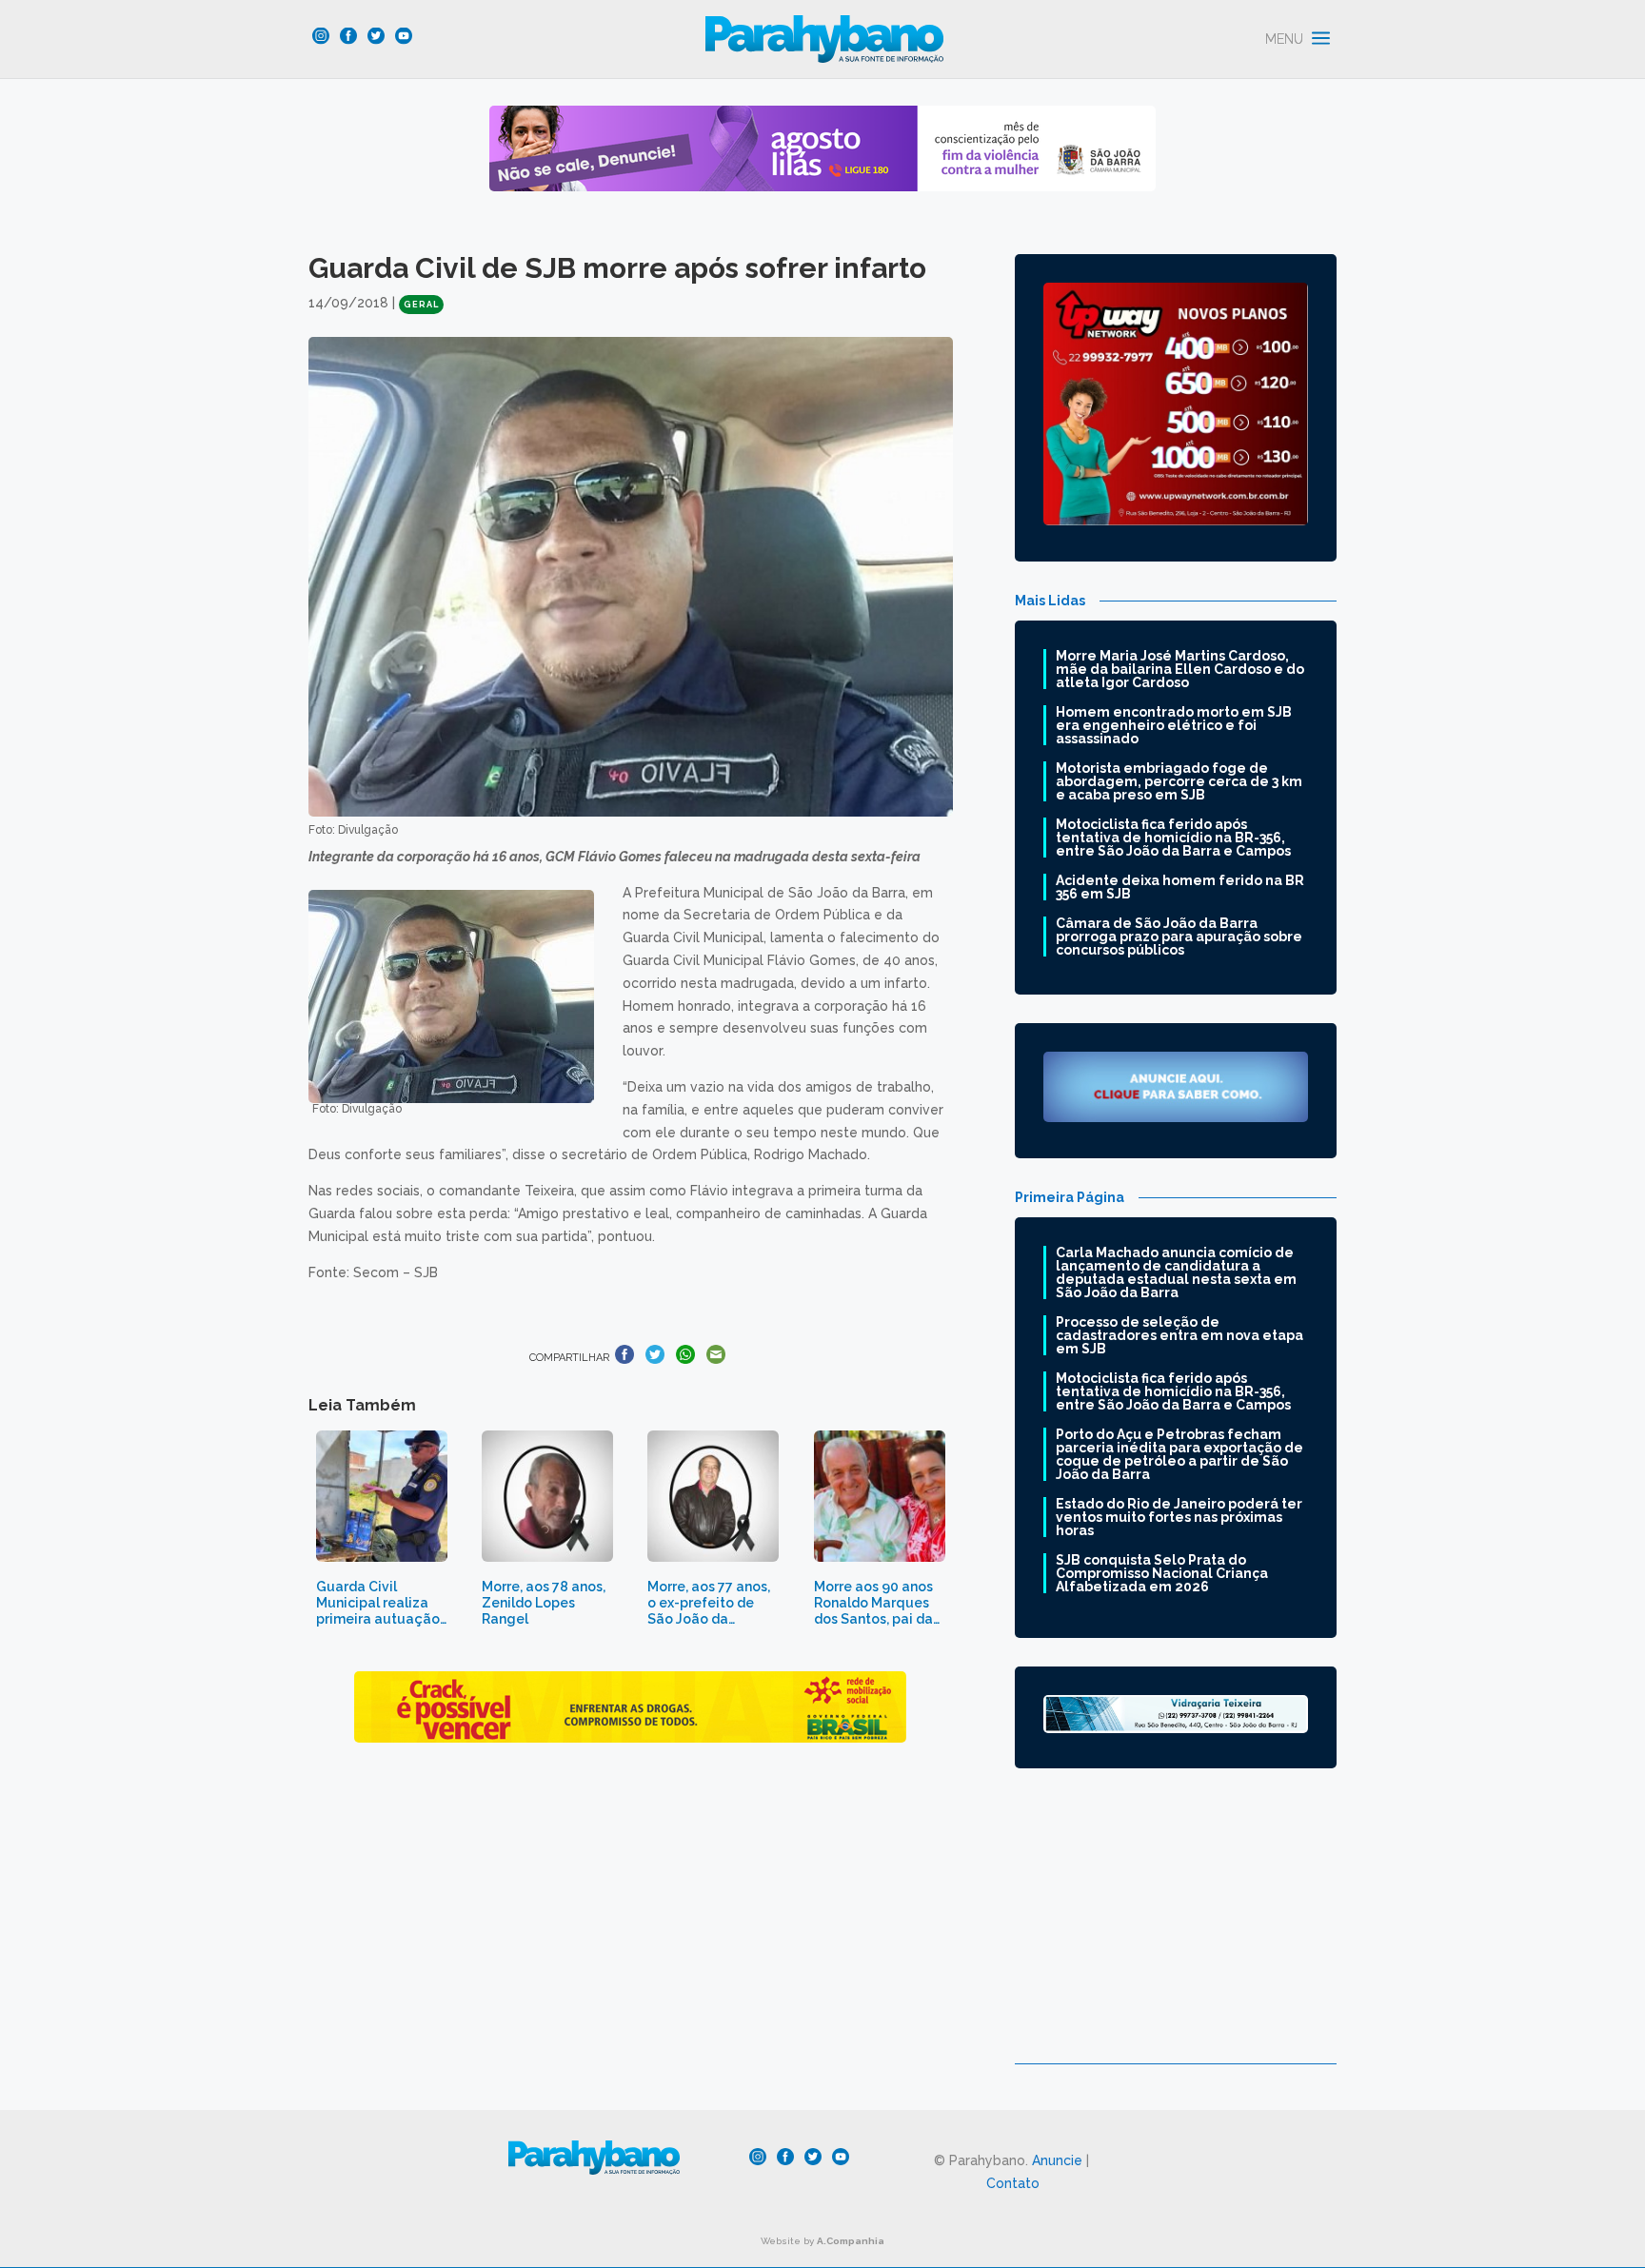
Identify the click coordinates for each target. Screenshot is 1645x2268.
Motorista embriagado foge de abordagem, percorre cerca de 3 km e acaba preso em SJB (1179, 781)
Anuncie (1057, 2160)
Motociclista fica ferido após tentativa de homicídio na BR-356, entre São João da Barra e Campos (1173, 838)
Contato (1013, 2183)
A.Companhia (851, 2241)
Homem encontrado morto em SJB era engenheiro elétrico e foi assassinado (1174, 725)
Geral (421, 305)
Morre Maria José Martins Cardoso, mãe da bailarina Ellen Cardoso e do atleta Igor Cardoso (1180, 669)
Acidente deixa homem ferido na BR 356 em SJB (1180, 887)
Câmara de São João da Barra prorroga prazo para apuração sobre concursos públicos (1179, 937)
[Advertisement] (1176, 1930)
